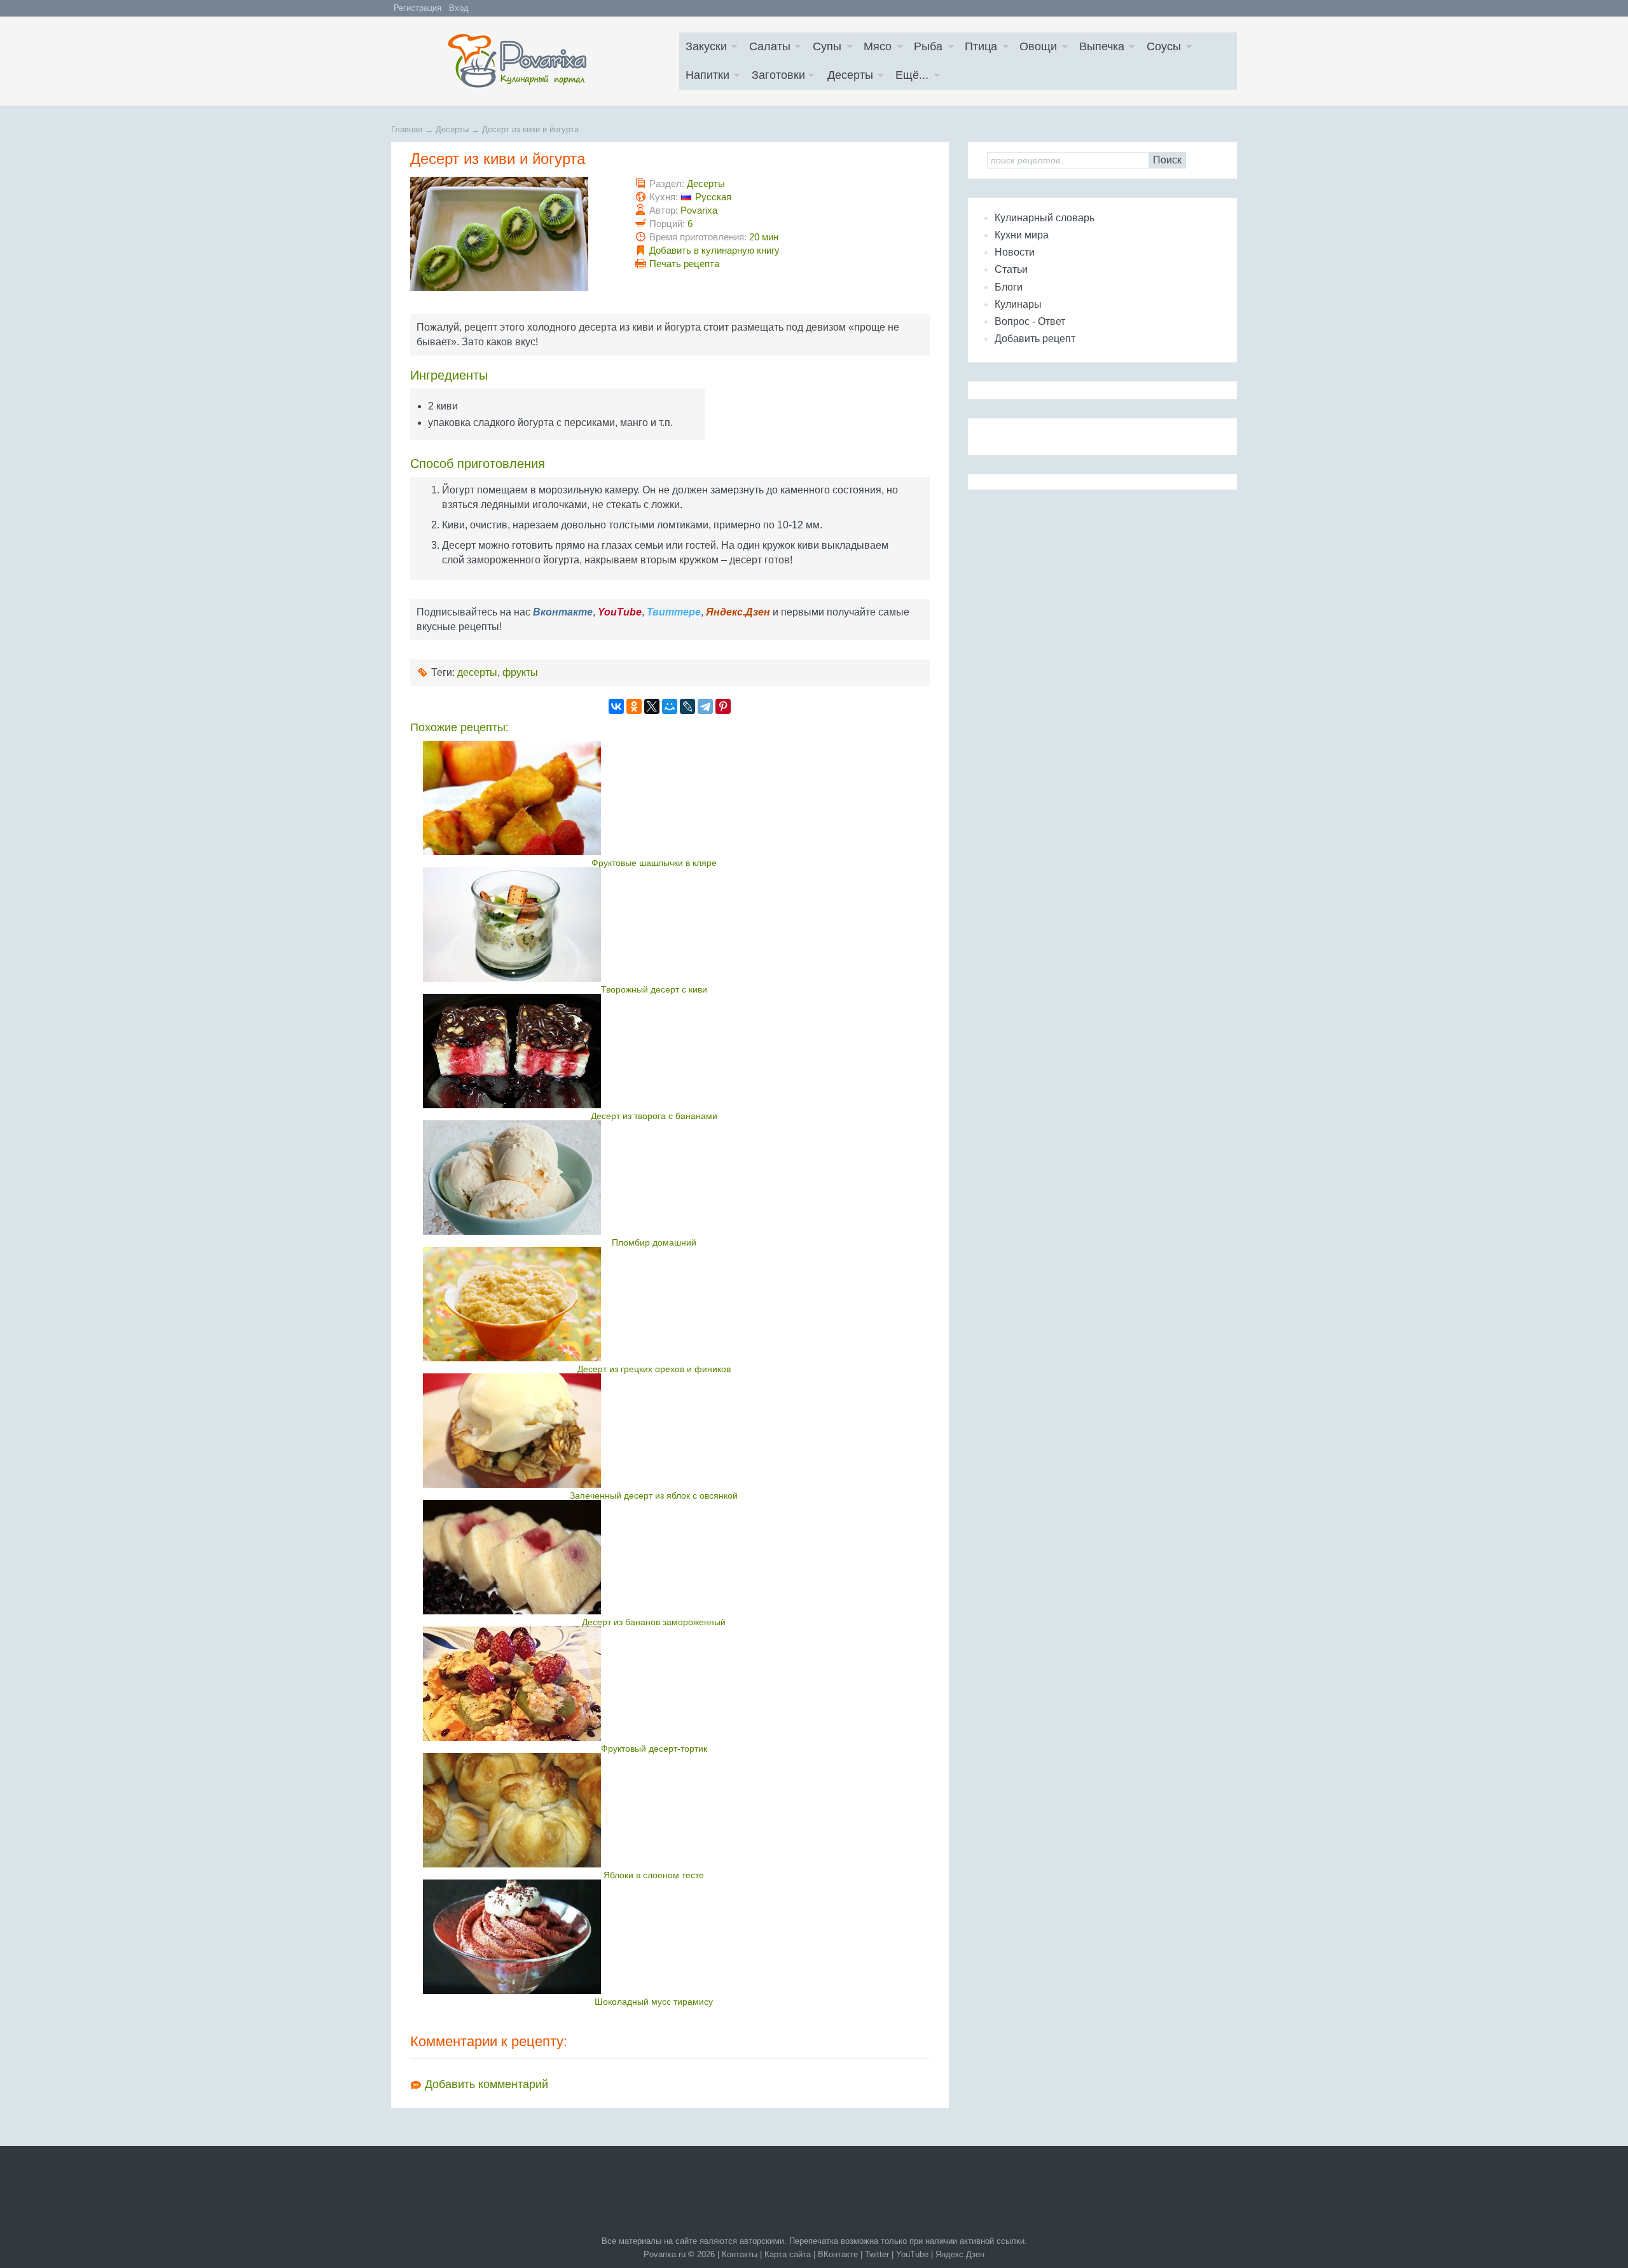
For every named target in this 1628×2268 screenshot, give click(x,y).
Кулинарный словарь (1045, 218)
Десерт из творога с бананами (654, 1116)
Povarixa (699, 210)
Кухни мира (1022, 235)
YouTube (912, 2254)
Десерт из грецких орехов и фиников (654, 1369)
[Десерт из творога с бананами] (654, 1051)
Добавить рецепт (1035, 339)
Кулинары (1018, 304)
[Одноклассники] (634, 706)
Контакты (740, 2254)
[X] (652, 706)
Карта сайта (788, 2254)
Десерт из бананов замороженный (654, 1622)
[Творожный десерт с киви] (654, 924)
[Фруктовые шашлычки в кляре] (654, 798)
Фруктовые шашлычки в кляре (654, 863)
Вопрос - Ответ (1030, 321)
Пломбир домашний (654, 1242)
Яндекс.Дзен (960, 2254)
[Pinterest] (723, 706)
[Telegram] (705, 706)
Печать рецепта (684, 264)
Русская (713, 197)
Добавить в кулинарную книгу (714, 250)
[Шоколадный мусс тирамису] (654, 1937)
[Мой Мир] (670, 706)
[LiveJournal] (687, 706)
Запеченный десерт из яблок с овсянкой (654, 1495)
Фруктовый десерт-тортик (654, 1749)
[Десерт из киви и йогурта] (499, 288)
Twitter (877, 2254)
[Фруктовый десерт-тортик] (654, 1684)
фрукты (520, 672)
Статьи (1011, 269)
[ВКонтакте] (616, 706)
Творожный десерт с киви (654, 989)
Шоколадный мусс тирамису (654, 2002)
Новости (1015, 252)
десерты (477, 672)
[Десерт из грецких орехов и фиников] (654, 1304)
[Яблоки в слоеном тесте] (654, 1810)
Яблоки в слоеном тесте (654, 1875)
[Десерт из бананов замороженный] (654, 1557)
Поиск (1167, 160)
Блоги (1009, 287)
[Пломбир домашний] (654, 1178)
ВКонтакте (838, 2254)
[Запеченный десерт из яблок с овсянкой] (654, 1431)
